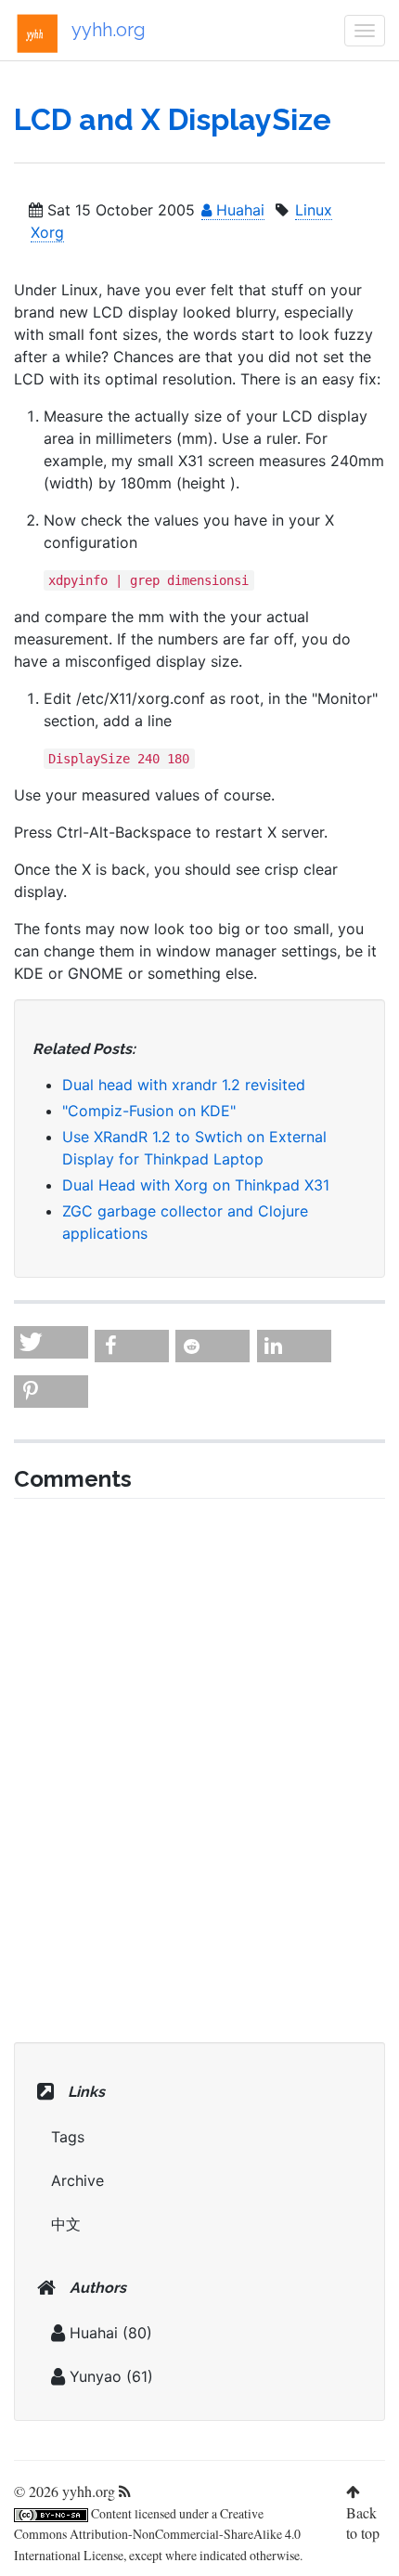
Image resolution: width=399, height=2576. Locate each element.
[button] (51, 1342)
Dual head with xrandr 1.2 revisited (184, 1085)
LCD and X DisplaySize (173, 119)
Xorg (47, 232)
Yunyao (96, 2376)
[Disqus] (199, 1768)
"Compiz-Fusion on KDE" (149, 1111)
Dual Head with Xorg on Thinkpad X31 (196, 1185)
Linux (314, 210)
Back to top (363, 2523)
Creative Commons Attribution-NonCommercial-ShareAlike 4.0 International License (157, 2535)
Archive (77, 2180)
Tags (68, 2137)
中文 (66, 2224)
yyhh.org (109, 30)
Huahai (238, 210)
